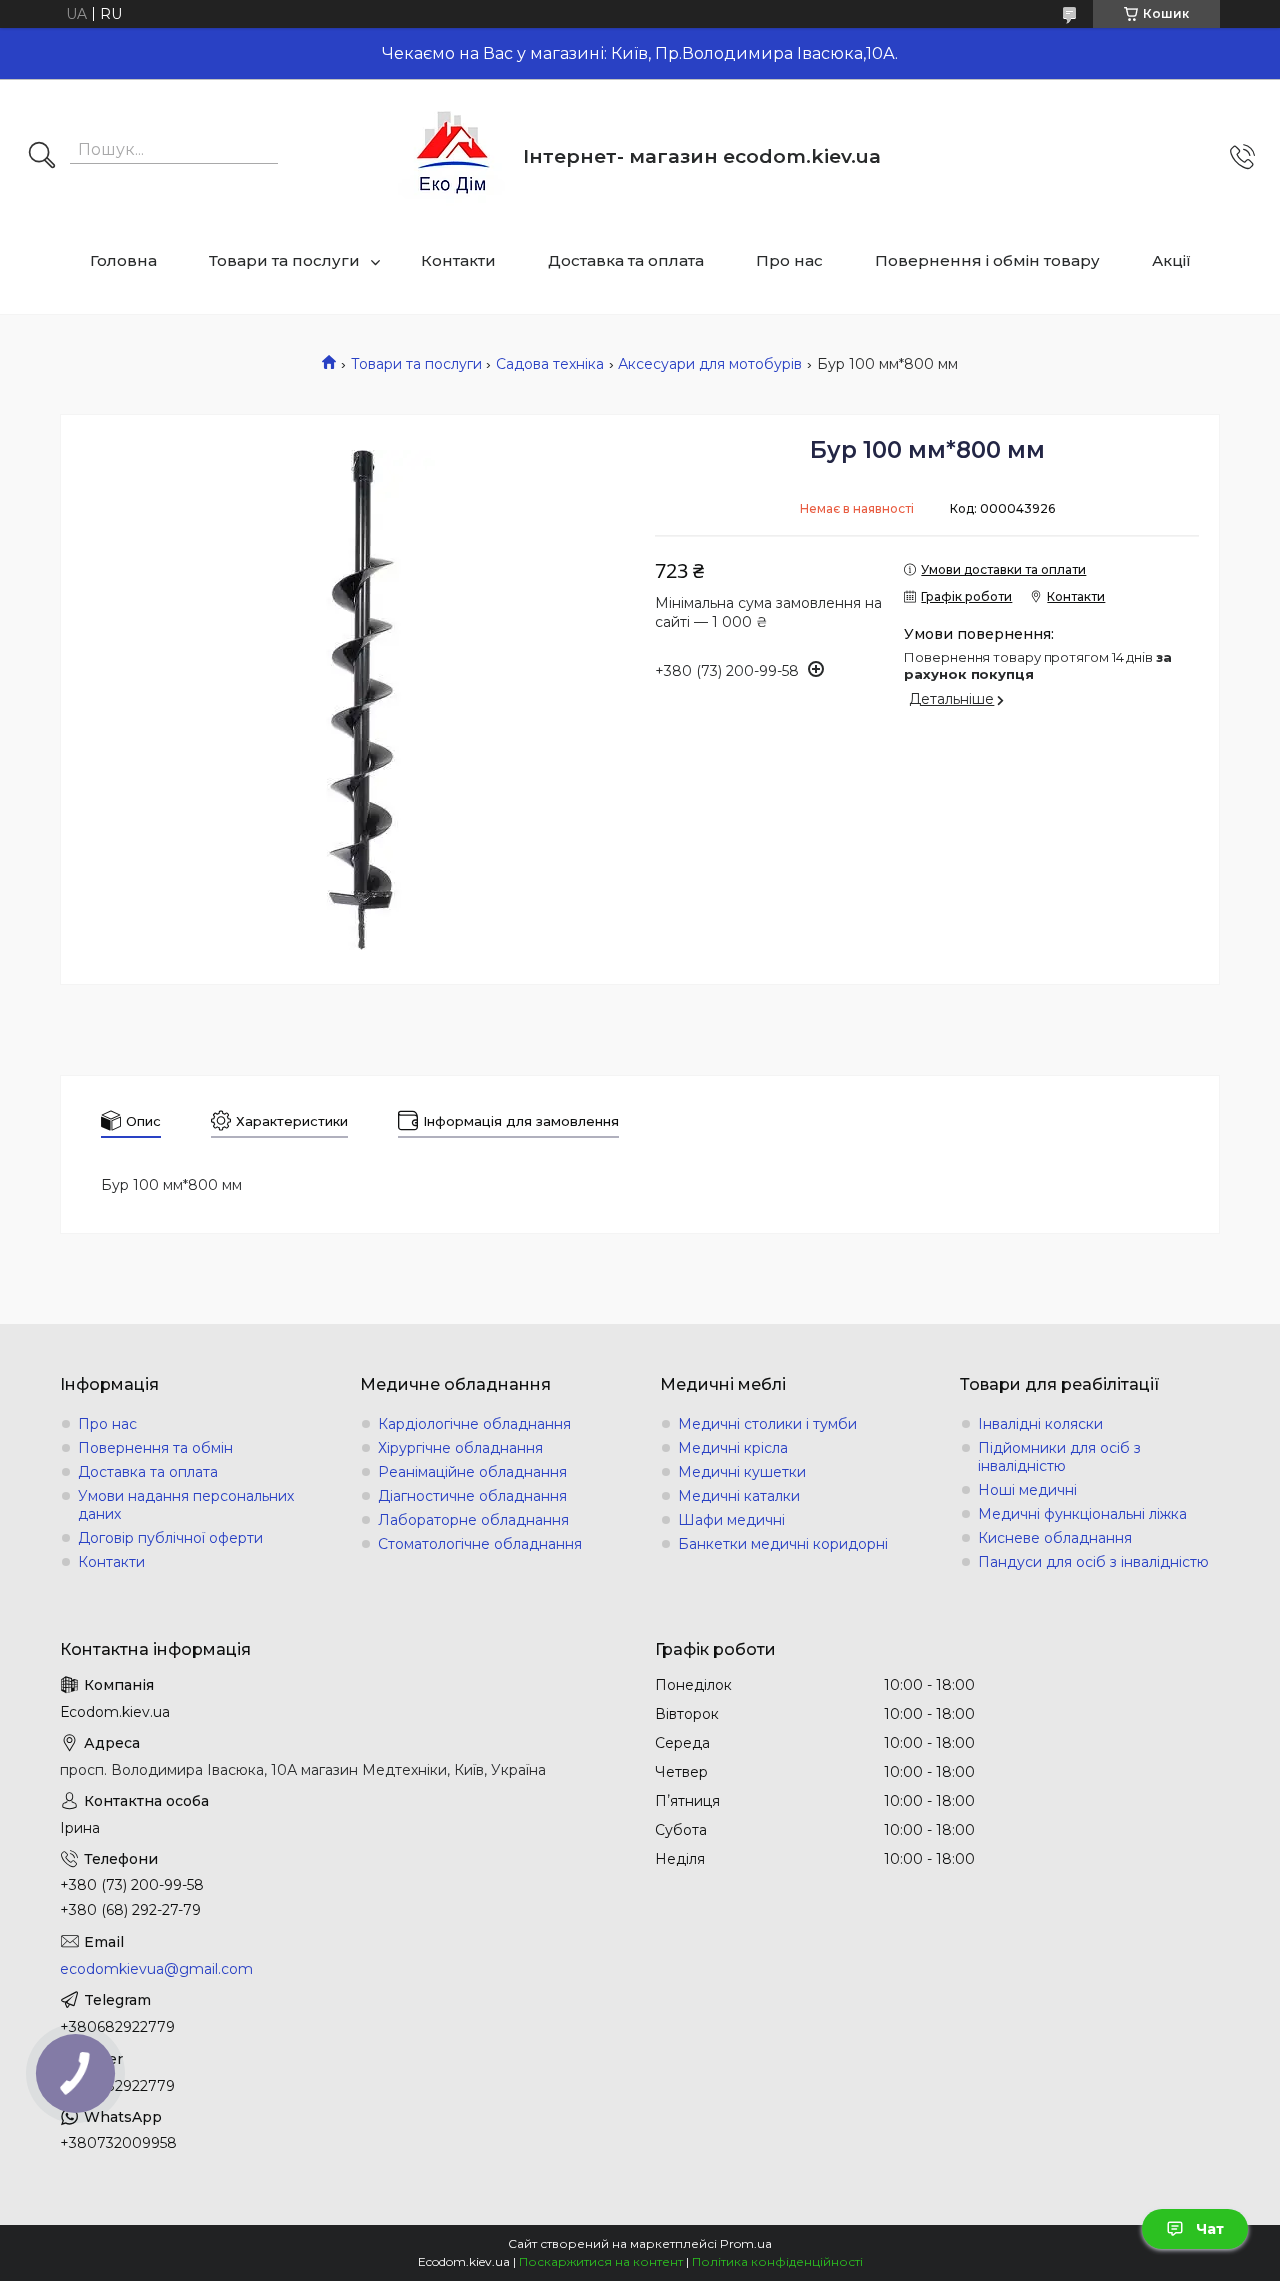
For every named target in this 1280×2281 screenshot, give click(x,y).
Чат (1210, 2229)
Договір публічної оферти (170, 1538)
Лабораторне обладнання (473, 1520)
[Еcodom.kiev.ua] (453, 156)
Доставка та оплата (626, 260)
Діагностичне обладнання (472, 1496)
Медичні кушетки (742, 1472)
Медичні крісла (733, 1448)
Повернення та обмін (155, 1448)
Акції (1171, 260)
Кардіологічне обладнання (474, 1424)
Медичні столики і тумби (767, 1424)
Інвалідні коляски (1040, 1424)
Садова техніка (550, 364)
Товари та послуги (284, 260)
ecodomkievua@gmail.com (156, 1969)
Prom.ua (746, 2243)
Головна (123, 260)
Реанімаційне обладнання (472, 1472)
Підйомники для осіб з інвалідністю (1059, 1457)
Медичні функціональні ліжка (1082, 1514)
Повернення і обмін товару (987, 260)
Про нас (789, 260)
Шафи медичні (731, 1520)
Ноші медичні (1027, 1490)
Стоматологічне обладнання (480, 1544)
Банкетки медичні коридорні (783, 1544)
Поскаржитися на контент (601, 2261)
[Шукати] (42, 157)
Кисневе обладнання (1055, 1538)
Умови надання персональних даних (186, 1505)
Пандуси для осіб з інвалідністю (1093, 1562)
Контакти (458, 260)
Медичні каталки (739, 1496)
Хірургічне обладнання (460, 1448)
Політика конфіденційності (777, 2261)
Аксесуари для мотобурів (710, 364)
